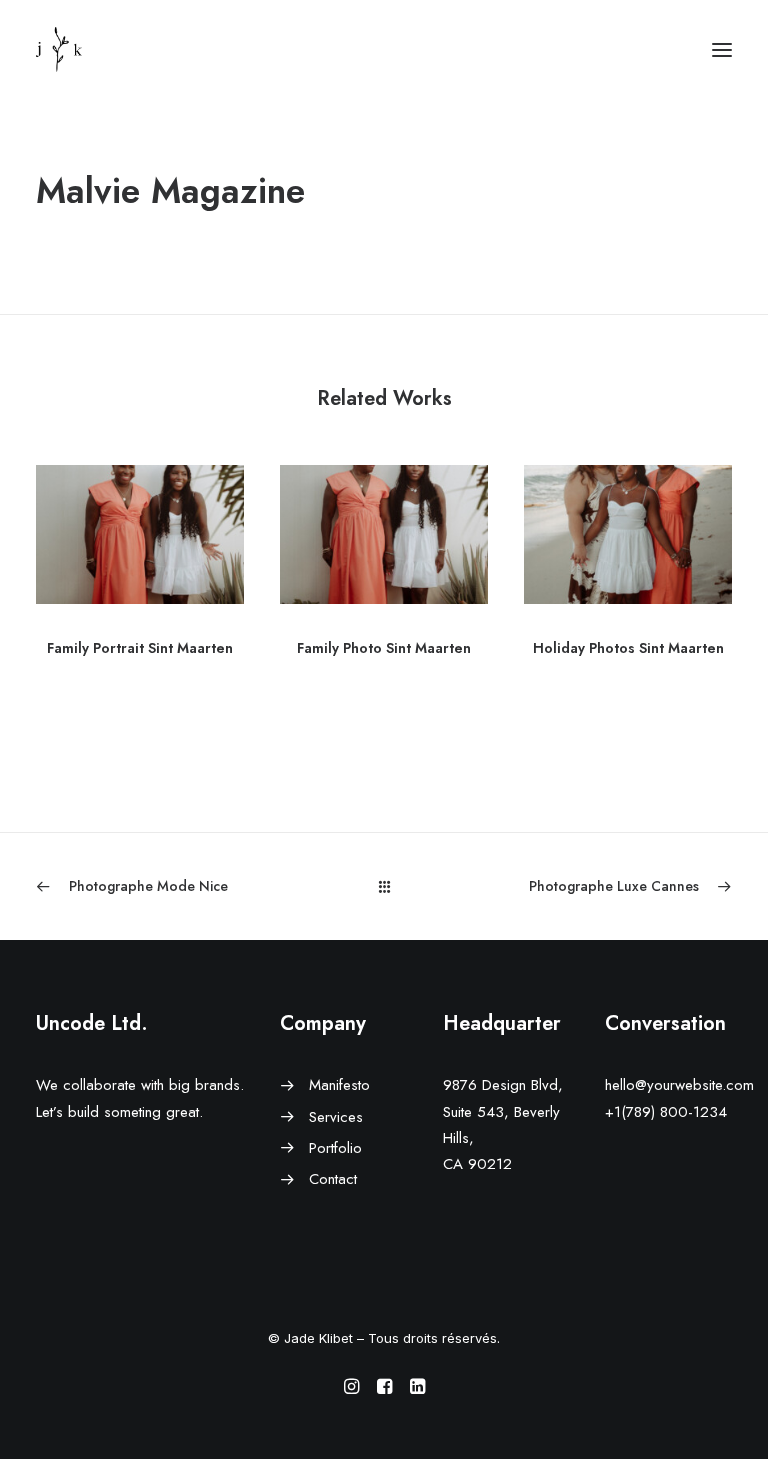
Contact (333, 1179)
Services (336, 1117)
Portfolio (335, 1148)
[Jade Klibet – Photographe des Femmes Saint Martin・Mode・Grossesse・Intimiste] (59, 49)
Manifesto (339, 1085)
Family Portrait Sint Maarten (140, 648)
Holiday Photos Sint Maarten (628, 648)
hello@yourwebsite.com (679, 1085)
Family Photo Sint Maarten (384, 648)
